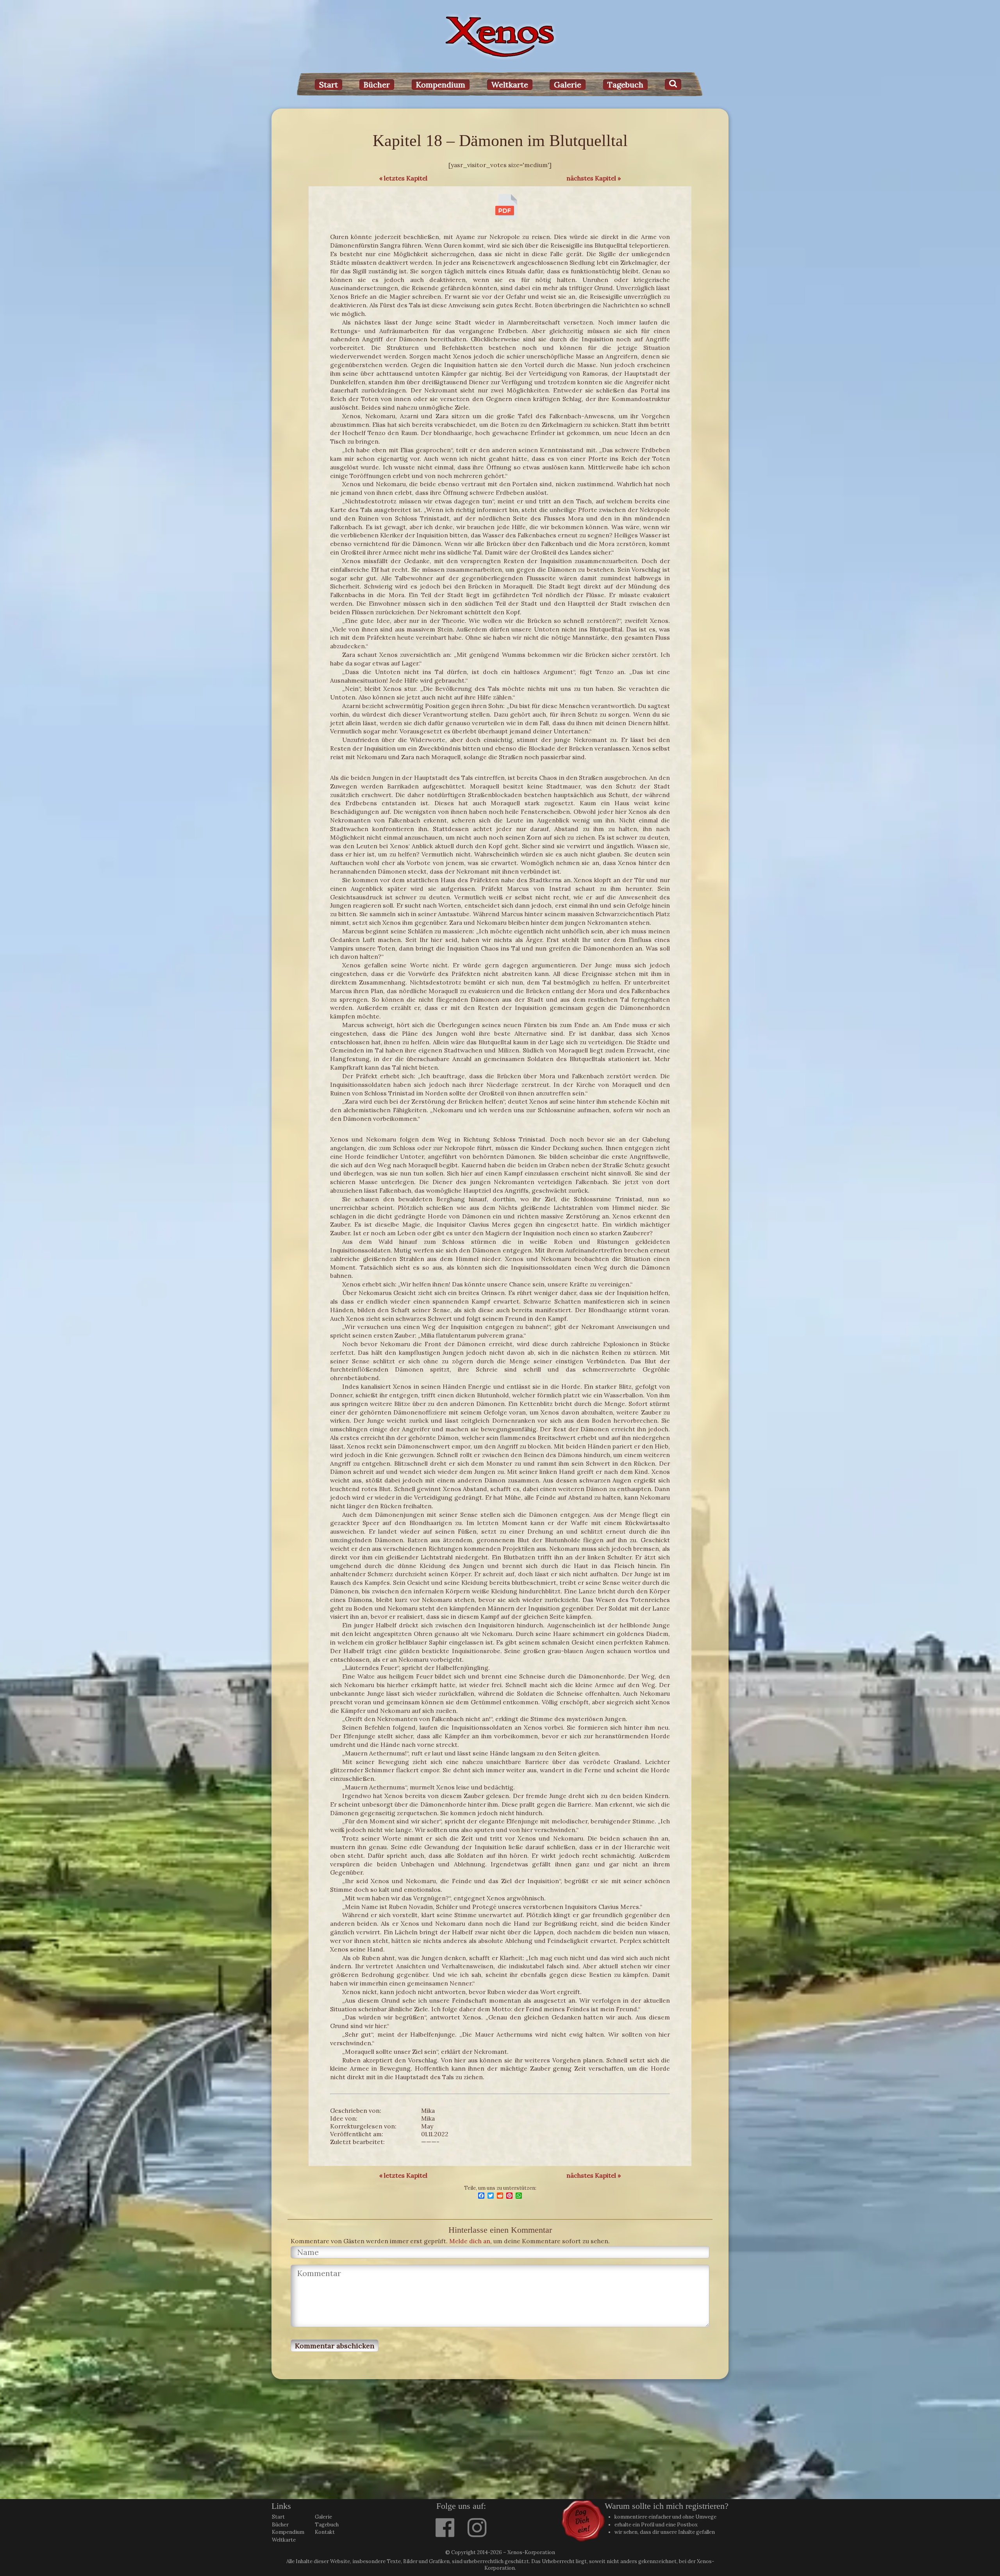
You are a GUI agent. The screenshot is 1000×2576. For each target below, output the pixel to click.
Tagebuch (625, 85)
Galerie (568, 85)
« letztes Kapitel (403, 178)
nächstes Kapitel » (594, 178)
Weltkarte (510, 85)
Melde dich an (470, 2241)
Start (329, 85)
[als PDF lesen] (506, 217)
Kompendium (441, 85)
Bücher (377, 85)
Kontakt (325, 2532)
